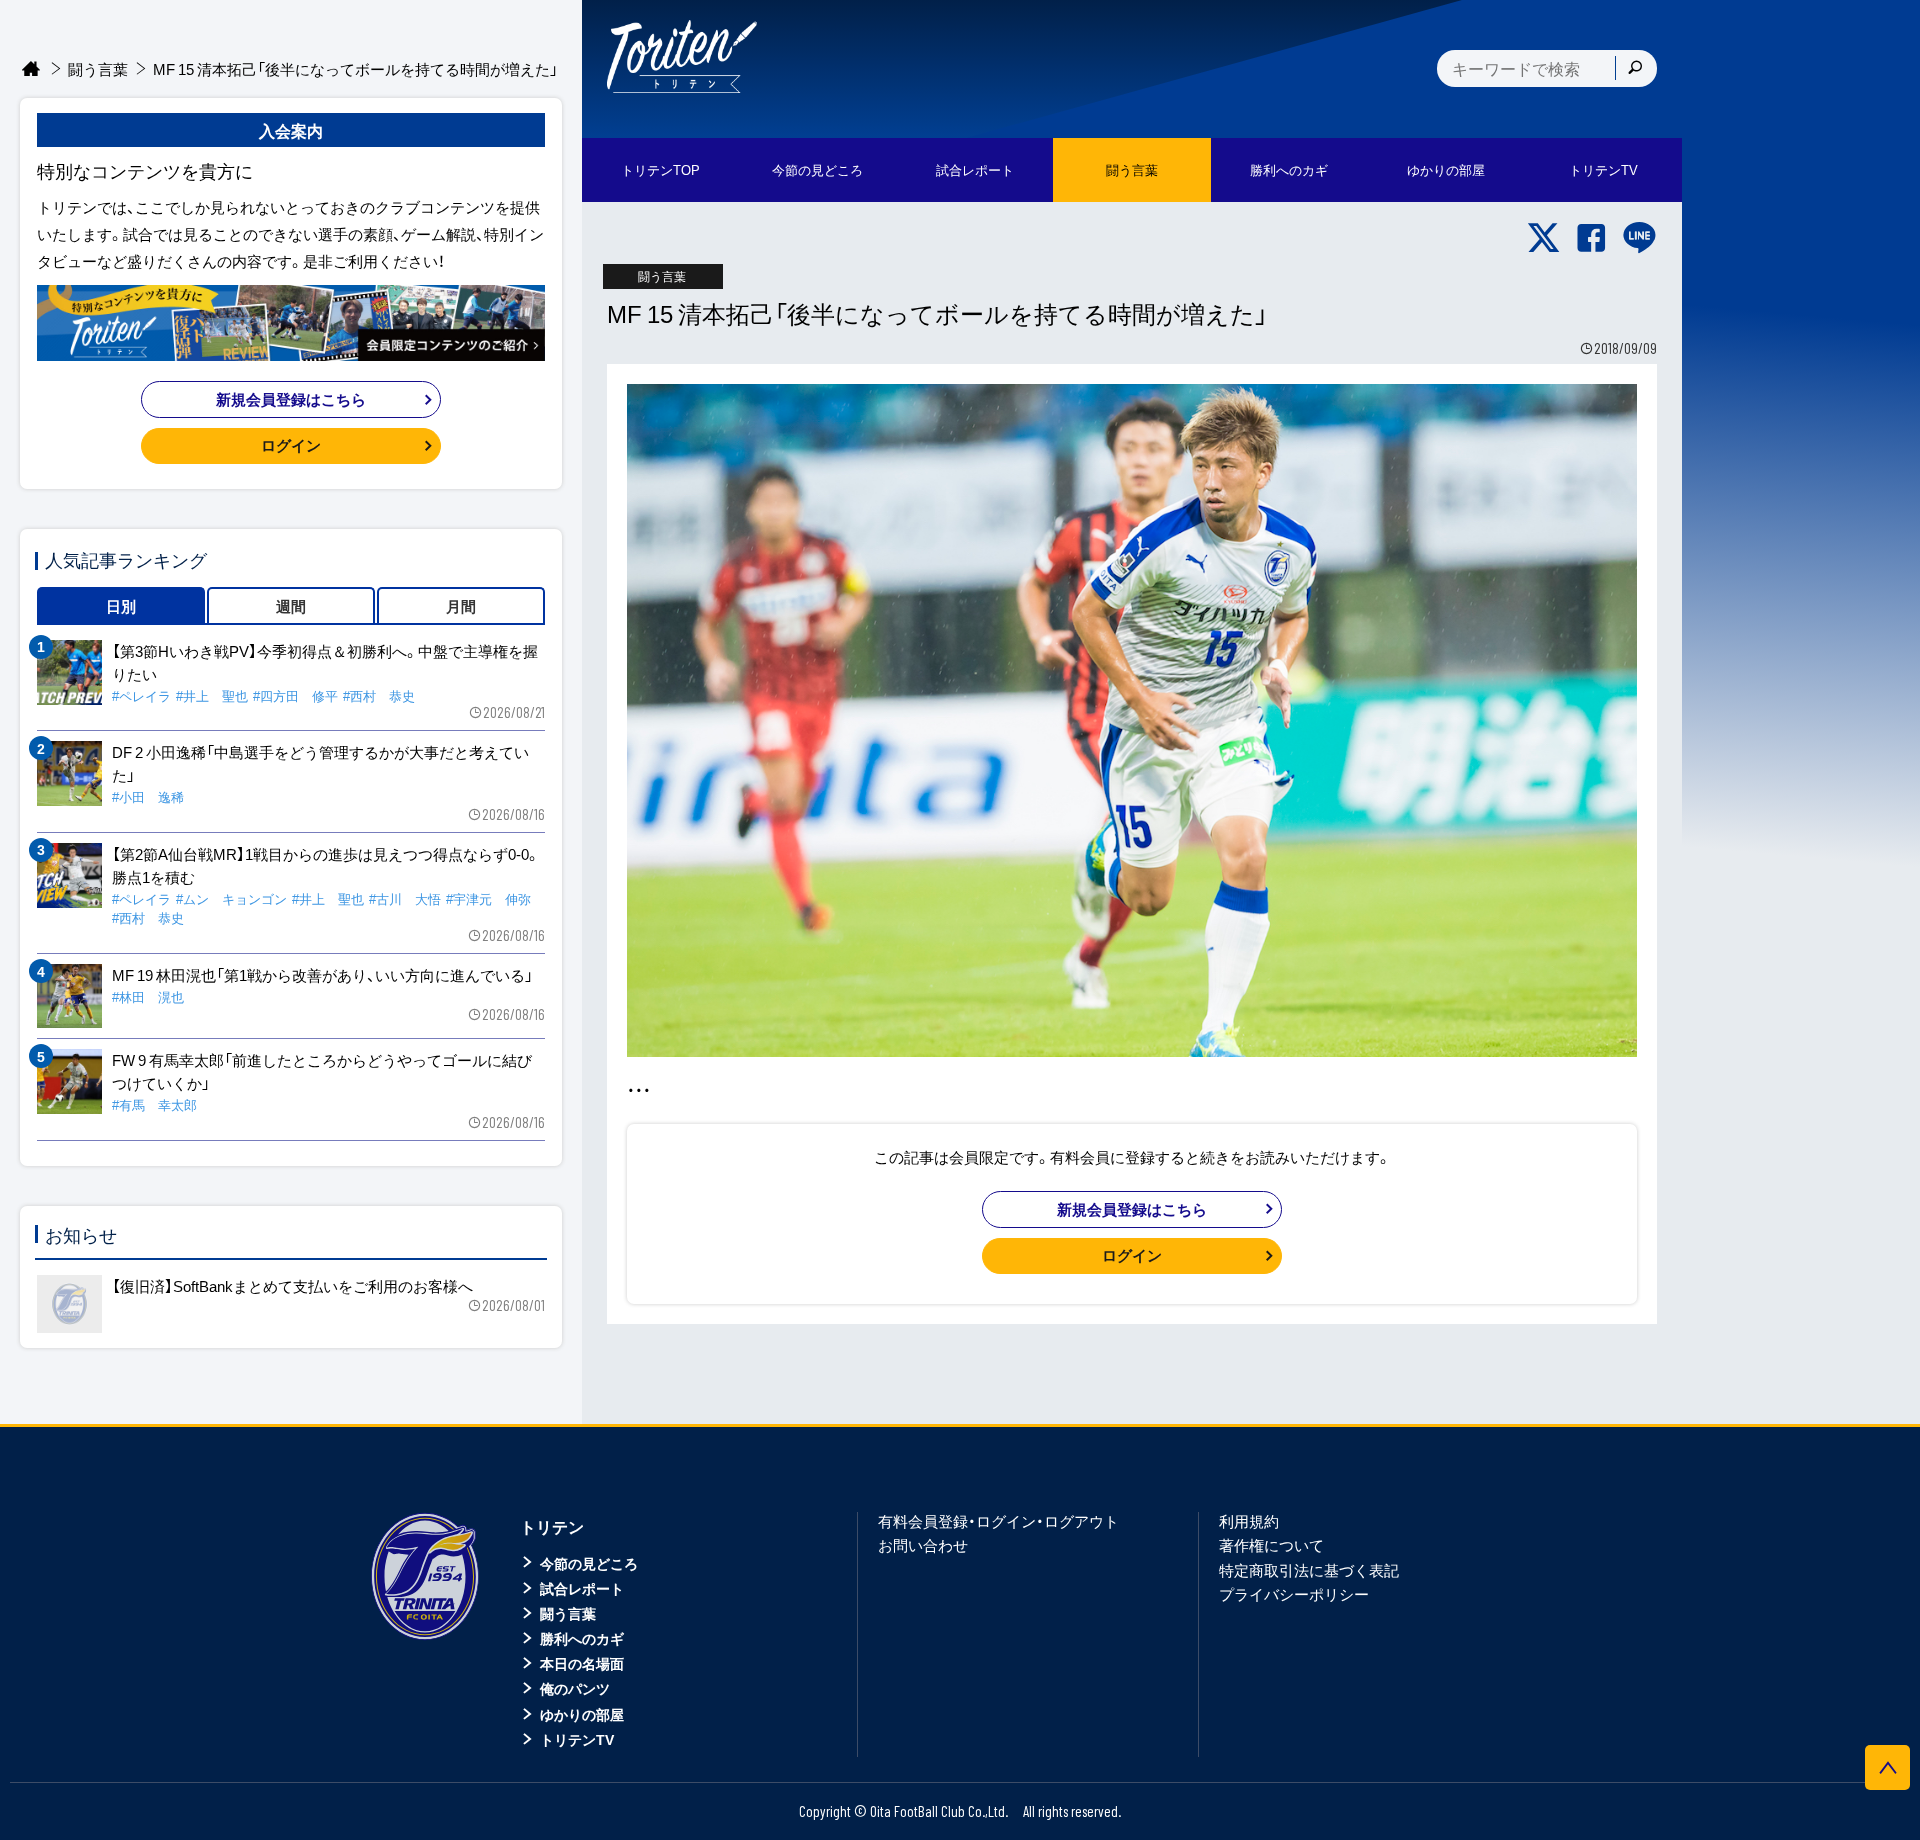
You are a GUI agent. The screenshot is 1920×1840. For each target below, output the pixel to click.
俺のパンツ (575, 1688)
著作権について (1271, 1545)
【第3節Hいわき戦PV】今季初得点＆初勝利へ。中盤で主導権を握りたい (325, 662)
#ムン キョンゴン (231, 898)
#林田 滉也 (148, 996)
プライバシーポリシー (1294, 1594)
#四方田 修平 (295, 695)
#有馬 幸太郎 (154, 1104)
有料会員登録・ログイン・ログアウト (998, 1521)
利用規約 (1249, 1521)
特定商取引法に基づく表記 (1309, 1570)
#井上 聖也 (212, 695)
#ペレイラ (141, 695)
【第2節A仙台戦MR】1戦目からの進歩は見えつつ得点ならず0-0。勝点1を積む (326, 865)
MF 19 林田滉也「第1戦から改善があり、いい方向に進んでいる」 (322, 975)
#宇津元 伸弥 (488, 898)
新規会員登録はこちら (1132, 1209)
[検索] (1635, 68)
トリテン (552, 1526)
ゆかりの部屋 (582, 1714)
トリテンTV (577, 1739)
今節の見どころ (589, 1563)
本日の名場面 (582, 1663)
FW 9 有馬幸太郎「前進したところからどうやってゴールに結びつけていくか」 (322, 1071)
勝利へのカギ (582, 1638)
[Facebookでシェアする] (1591, 238)
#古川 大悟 (405, 898)
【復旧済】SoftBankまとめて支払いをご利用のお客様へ (292, 1286)
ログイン (1132, 1255)
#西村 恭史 (379, 695)
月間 (461, 606)
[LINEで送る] (1639, 238)
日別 (121, 606)
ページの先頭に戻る (1887, 1767)
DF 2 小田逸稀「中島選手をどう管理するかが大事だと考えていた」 (320, 763)
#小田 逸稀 (148, 796)
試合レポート (582, 1588)
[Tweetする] (1543, 238)
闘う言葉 (1132, 169)
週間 (291, 606)
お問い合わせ (923, 1545)
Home (31, 69)
